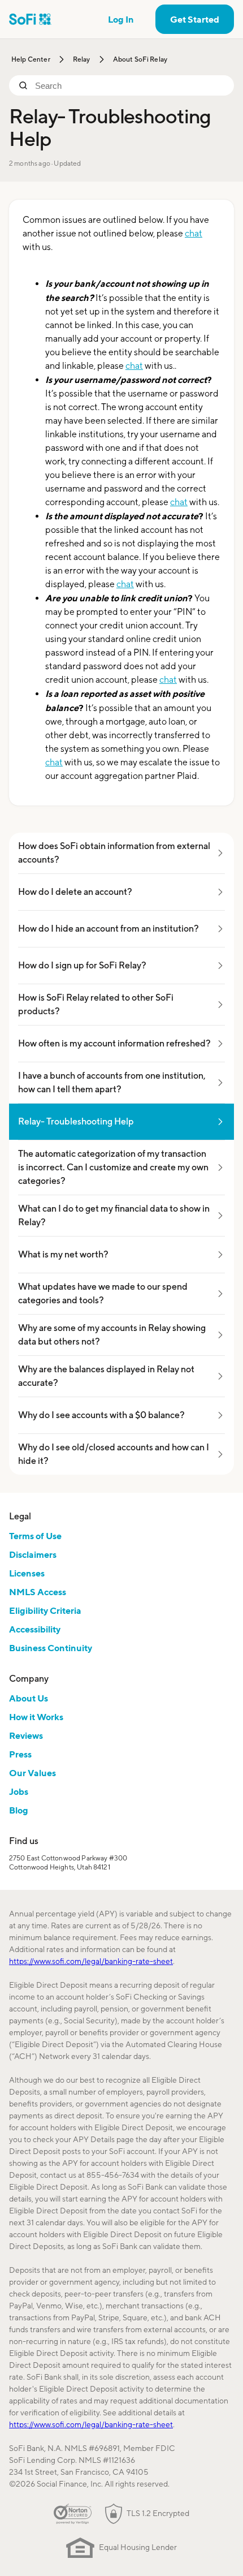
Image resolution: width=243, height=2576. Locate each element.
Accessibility (35, 1629)
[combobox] (130, 85)
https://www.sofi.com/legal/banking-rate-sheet (91, 1961)
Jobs (19, 1791)
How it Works (36, 1717)
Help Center (31, 59)
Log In (121, 19)
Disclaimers (33, 1554)
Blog (19, 1810)
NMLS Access (38, 1592)
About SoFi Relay (140, 59)
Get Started (195, 19)
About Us (29, 1698)
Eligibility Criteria (45, 1610)
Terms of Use (35, 1536)
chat (194, 233)
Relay (82, 59)
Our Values (32, 1773)
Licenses (27, 1573)
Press (20, 1754)
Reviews (26, 1735)
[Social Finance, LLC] (30, 19)
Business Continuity (51, 1648)
